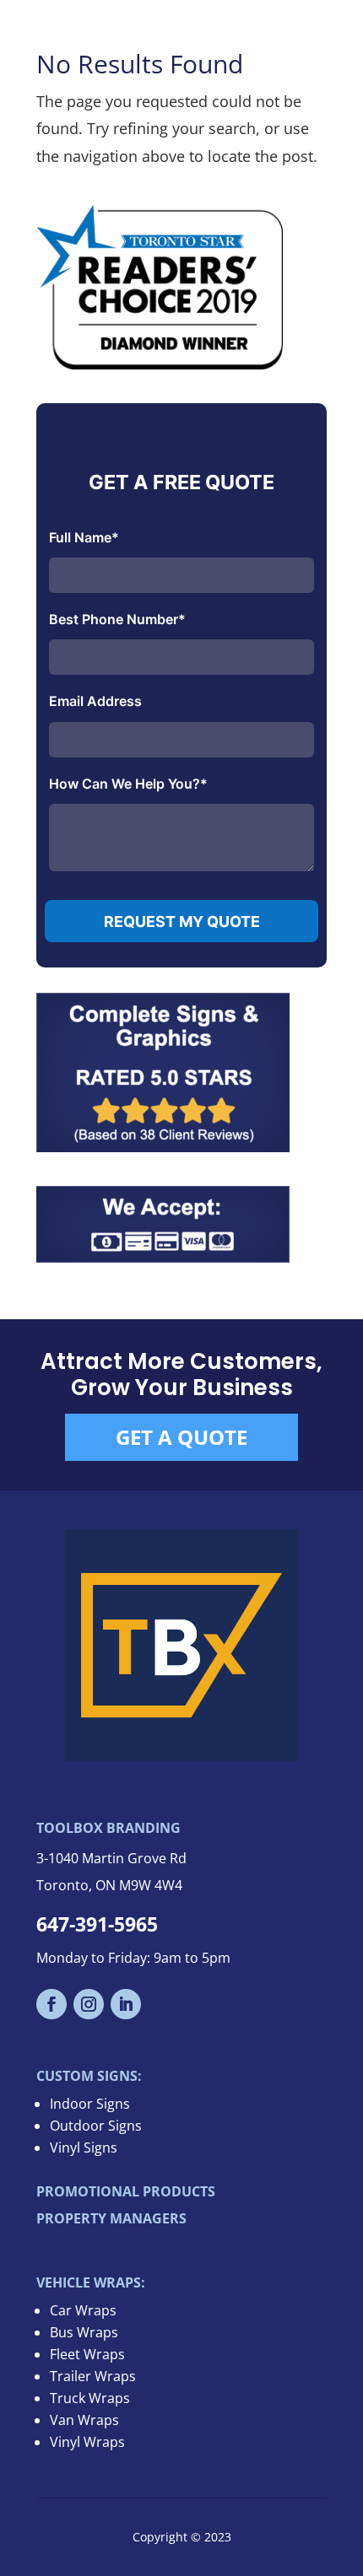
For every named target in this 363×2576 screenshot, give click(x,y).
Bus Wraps (84, 2332)
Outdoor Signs (96, 2126)
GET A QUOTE (181, 1437)
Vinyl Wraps (87, 2442)
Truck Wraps (90, 2398)
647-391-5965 (97, 1924)
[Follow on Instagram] (89, 2004)
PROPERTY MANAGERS (111, 2218)
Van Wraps (84, 2420)
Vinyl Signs (84, 2148)
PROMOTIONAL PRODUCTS (126, 2191)
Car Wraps (83, 2310)
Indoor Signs (90, 2104)
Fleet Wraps (87, 2354)
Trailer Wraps (93, 2376)
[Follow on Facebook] (51, 2004)
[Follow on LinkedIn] (126, 2004)
